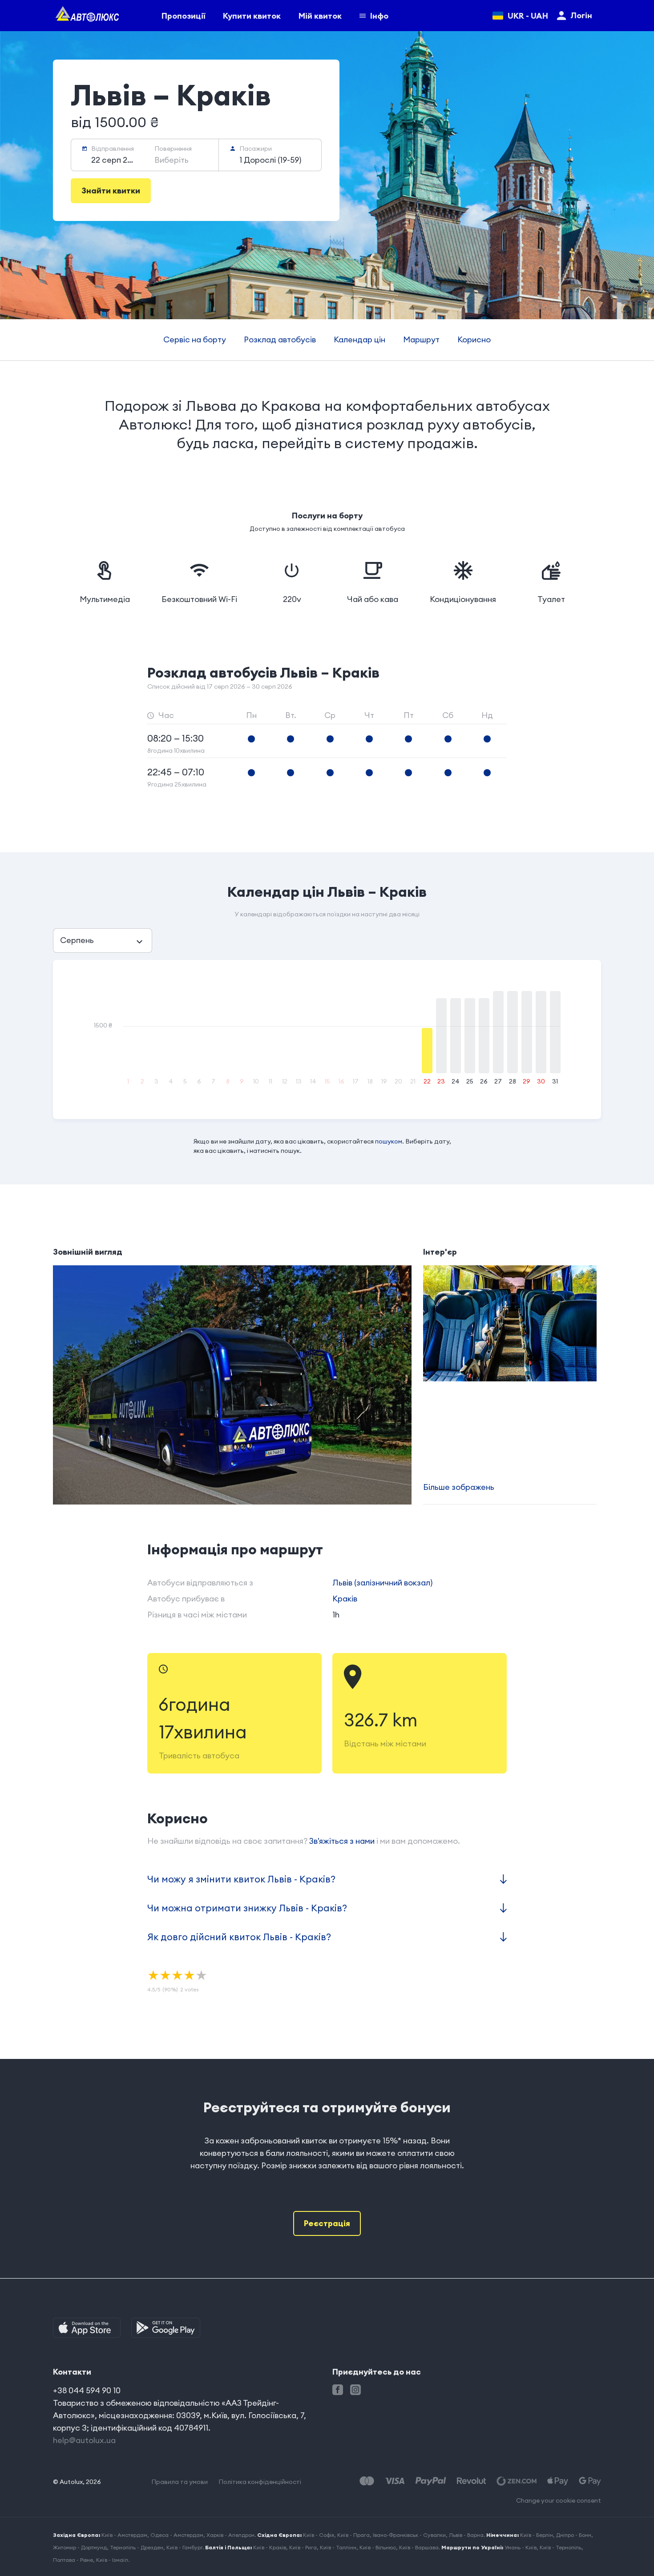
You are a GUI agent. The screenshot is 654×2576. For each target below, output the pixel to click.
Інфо (379, 16)
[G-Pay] (590, 2481)
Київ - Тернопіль (561, 2547)
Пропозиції (183, 16)
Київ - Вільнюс (378, 2547)
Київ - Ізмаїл (112, 2560)
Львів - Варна (466, 2535)
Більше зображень (459, 1487)
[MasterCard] (367, 2481)
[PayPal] (431, 2481)
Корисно (474, 339)
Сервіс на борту (195, 339)
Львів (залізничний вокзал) (382, 1583)
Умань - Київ (521, 2547)
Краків (345, 1599)
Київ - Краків (270, 2547)
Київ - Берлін (537, 2535)
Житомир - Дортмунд (80, 2547)
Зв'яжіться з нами (342, 1841)
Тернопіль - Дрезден (137, 2547)
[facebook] (338, 2390)
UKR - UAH (528, 16)
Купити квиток (252, 16)
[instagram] (355, 2390)
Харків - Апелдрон (230, 2535)
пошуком (389, 1141)
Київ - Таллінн (338, 2547)
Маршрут (421, 339)
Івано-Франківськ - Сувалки (409, 2535)
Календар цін (359, 339)
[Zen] (517, 2481)
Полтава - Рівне (73, 2560)
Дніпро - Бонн (574, 2535)
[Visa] (395, 2481)
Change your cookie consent (559, 2500)
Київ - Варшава (419, 2547)
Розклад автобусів (280, 339)
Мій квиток (320, 16)
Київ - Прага (353, 2535)
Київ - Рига (303, 2547)
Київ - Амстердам (124, 2535)
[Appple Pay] (558, 2481)
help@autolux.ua (84, 2440)
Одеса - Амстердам (177, 2535)
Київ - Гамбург (184, 2547)
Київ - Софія (319, 2535)
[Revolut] (471, 2481)
